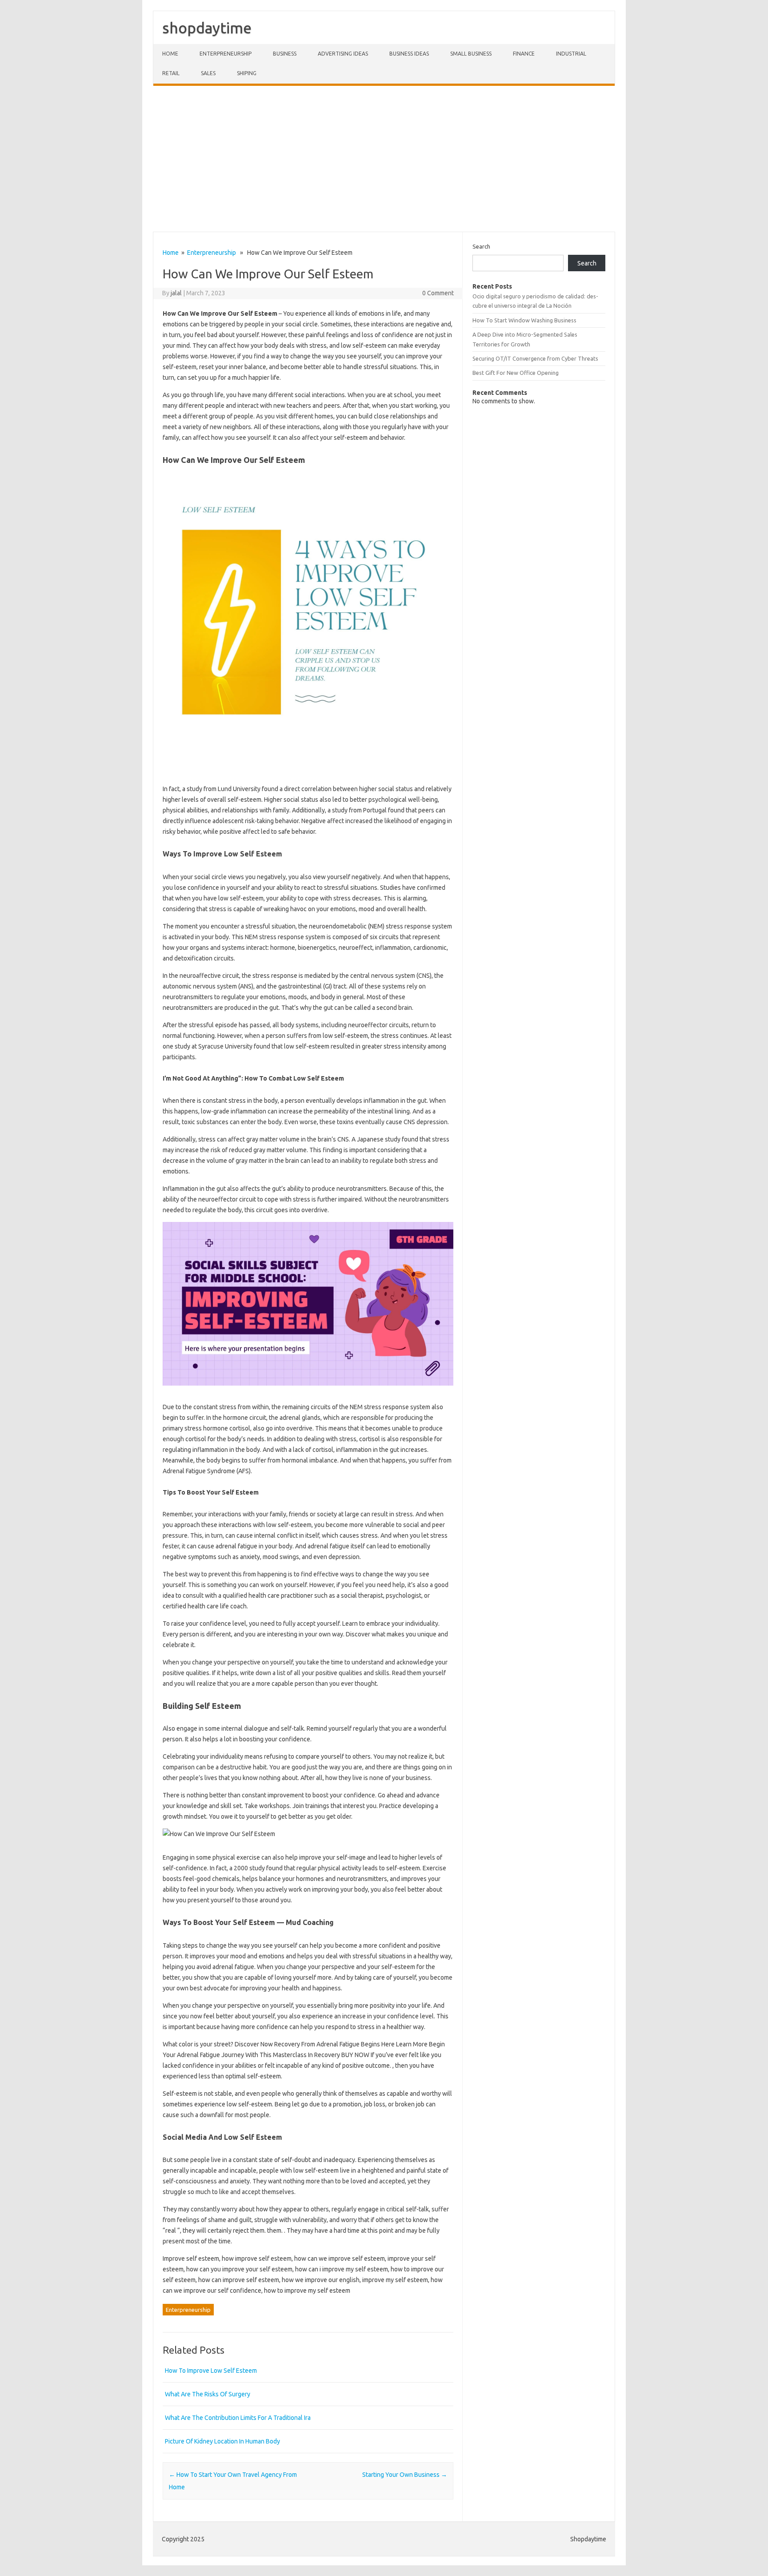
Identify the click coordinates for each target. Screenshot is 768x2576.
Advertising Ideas (343, 54)
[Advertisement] (384, 159)
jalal (176, 293)
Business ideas (409, 54)
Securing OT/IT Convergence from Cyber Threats (535, 358)
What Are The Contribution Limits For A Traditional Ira (238, 2418)
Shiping (247, 73)
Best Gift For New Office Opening (516, 373)
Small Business (471, 54)
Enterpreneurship (226, 54)
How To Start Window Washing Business (524, 320)
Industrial (571, 54)
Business (285, 54)
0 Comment (438, 293)
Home (170, 54)
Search (481, 246)
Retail (171, 73)
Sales (208, 73)
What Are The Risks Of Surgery (208, 2394)
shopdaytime (207, 28)
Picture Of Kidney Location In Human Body (222, 2441)
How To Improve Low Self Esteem (211, 2371)
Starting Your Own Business (405, 2475)
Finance (524, 54)
